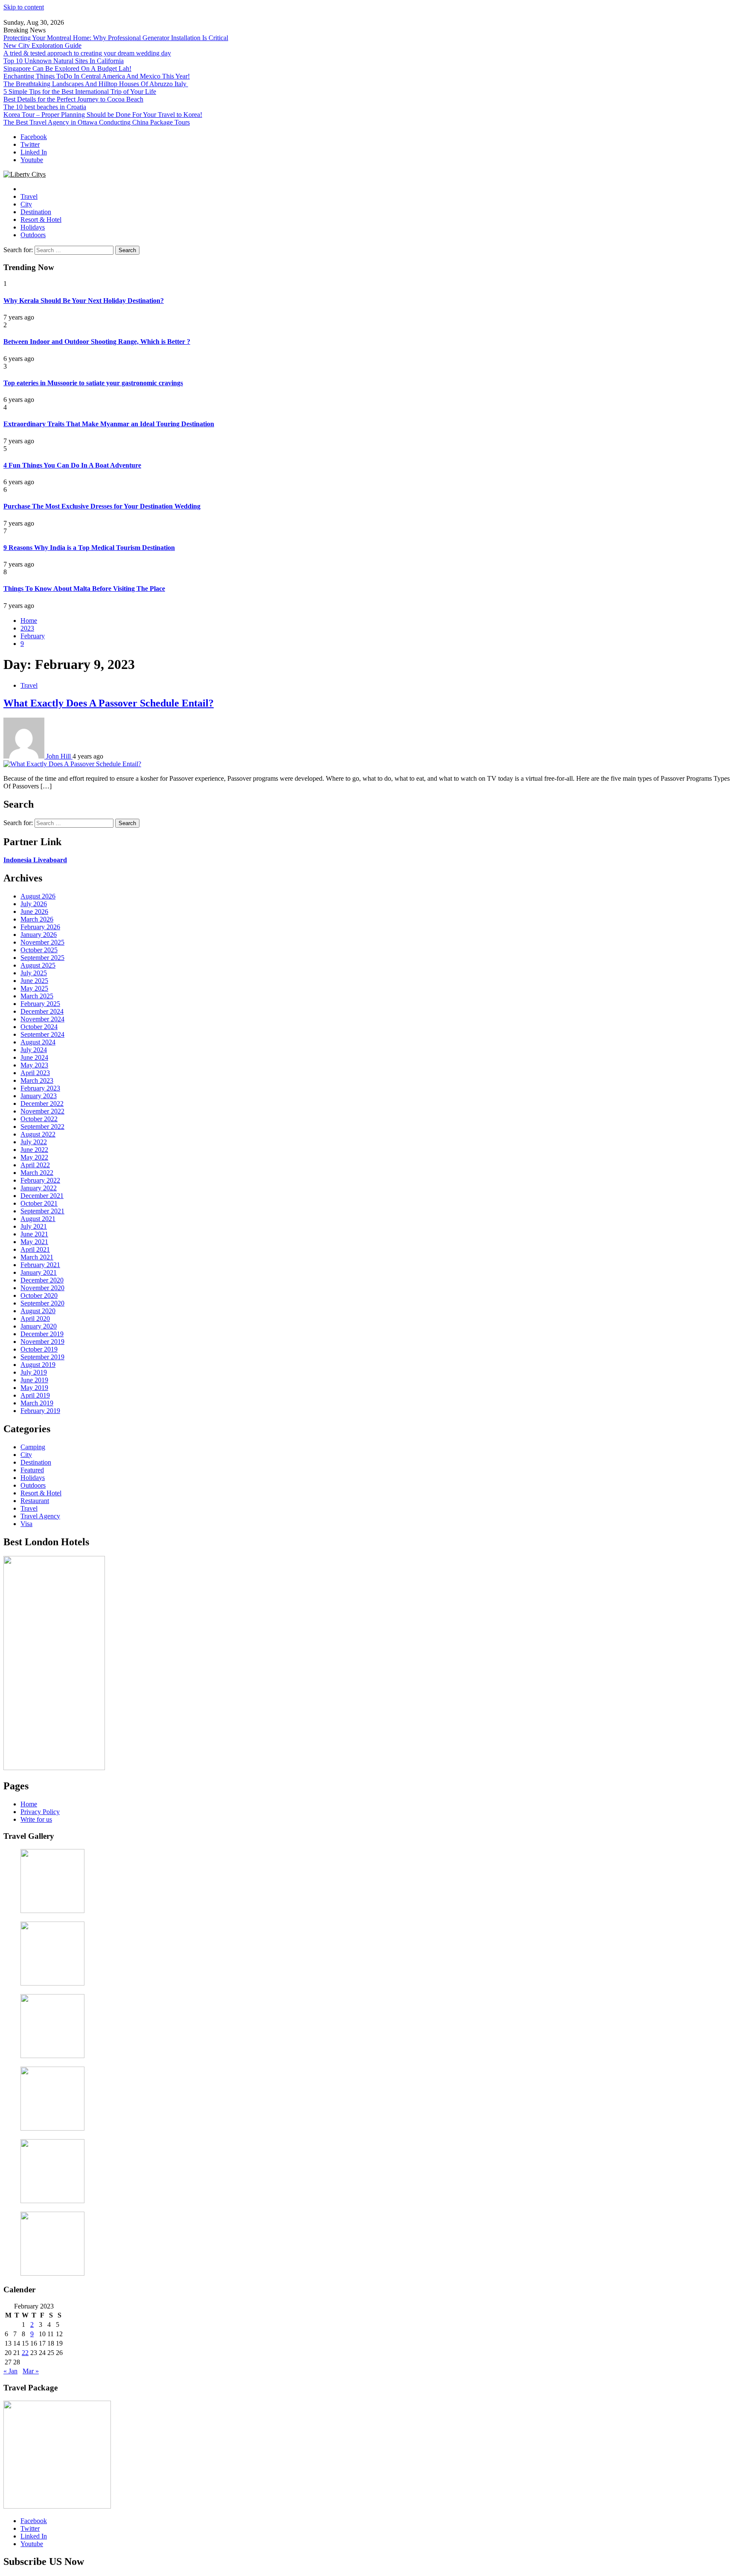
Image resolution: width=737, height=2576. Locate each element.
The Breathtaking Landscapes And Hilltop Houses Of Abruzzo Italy (96, 84)
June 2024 (34, 1057)
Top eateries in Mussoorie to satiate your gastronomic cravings (93, 383)
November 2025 (42, 942)
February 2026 (40, 927)
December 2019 (42, 1334)
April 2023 (35, 1073)
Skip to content (24, 7)
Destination (36, 212)
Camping (33, 1447)
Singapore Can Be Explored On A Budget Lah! (67, 68)
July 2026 (34, 904)
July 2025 (34, 973)
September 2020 (42, 1303)
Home (29, 1804)
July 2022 (34, 1142)
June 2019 (34, 1380)
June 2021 (34, 1234)
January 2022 (39, 1188)
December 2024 (42, 1011)
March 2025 (37, 996)
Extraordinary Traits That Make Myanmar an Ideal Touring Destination (109, 424)
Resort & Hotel (41, 220)
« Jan (10, 2371)
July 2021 (34, 1226)
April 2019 (35, 1395)
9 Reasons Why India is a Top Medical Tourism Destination (89, 548)
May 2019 (34, 1388)
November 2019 (42, 1342)
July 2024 (34, 1050)
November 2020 (42, 1288)
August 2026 (38, 896)
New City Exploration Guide (42, 45)
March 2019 (37, 1403)
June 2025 (34, 981)
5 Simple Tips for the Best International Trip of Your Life (80, 92)
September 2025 (42, 958)
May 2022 (34, 1157)
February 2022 (40, 1180)
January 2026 (39, 935)
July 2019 (34, 1372)
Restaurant (35, 1501)
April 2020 (35, 1319)
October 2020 (39, 1295)
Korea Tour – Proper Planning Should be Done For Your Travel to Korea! (103, 115)
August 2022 (38, 1134)
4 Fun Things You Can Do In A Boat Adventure (72, 465)
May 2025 (34, 988)
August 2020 (38, 1311)
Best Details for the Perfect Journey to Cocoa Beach (73, 99)
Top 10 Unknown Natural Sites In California (64, 61)
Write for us (36, 1819)
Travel (29, 196)
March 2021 (37, 1257)
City (26, 204)
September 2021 (42, 1211)
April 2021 (35, 1249)
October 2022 (39, 1119)
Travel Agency (40, 1516)
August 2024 (38, 1042)
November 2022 (42, 1111)
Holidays (33, 227)
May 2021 (34, 1242)
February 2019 (40, 1411)
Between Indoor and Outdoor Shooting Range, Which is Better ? (97, 342)
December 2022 (42, 1103)
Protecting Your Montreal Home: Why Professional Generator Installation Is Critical (116, 38)
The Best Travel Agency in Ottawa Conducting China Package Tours (97, 122)
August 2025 (38, 965)
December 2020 (42, 1280)
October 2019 (39, 1349)
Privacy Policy (40, 1812)
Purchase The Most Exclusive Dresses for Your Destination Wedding (102, 506)
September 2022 (42, 1127)
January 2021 (39, 1272)
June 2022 (34, 1150)
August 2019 (38, 1365)
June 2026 (34, 911)
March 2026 (37, 919)
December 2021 (42, 1196)
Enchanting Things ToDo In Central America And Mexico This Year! (97, 76)
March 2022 (37, 1173)
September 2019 (42, 1357)
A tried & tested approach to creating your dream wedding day (87, 53)
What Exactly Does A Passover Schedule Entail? (109, 703)
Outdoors (33, 235)
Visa (26, 1524)
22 (25, 2353)
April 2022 (35, 1165)
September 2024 (42, 1034)
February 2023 (40, 1088)
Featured (32, 1470)
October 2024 (39, 1027)
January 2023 (39, 1096)
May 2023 (34, 1065)
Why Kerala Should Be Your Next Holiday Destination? (84, 301)
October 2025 (39, 950)
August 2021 (38, 1219)
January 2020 (39, 1326)
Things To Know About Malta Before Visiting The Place (84, 589)
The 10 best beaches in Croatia (45, 107)
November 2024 (42, 1019)
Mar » (31, 2371)
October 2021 (39, 1203)
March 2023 (37, 1080)
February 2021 (40, 1265)
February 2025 (40, 1004)
